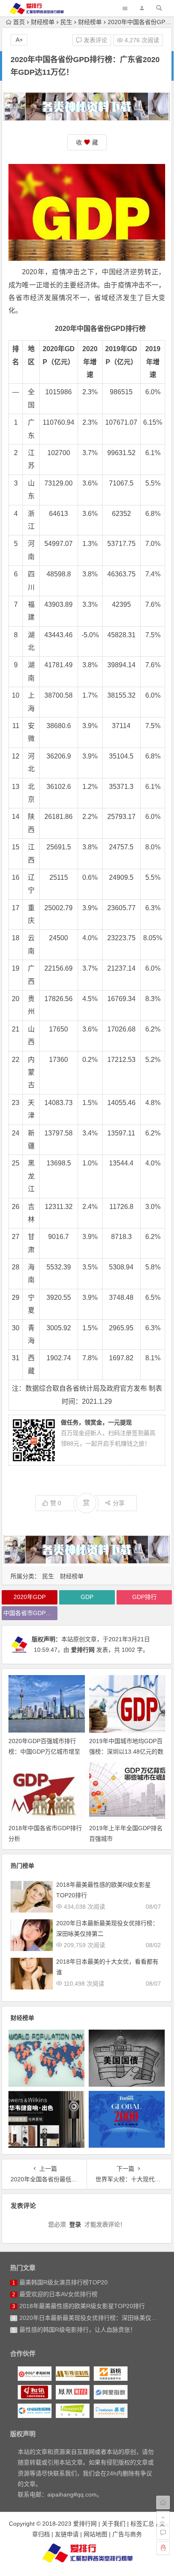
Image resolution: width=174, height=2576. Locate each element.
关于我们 (114, 2524)
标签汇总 (142, 2524)
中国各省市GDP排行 (30, 1613)
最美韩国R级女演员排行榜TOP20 (64, 2282)
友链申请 (67, 2534)
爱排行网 (83, 1650)
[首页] (163, 2502)
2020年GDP (30, 1597)
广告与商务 (127, 2534)
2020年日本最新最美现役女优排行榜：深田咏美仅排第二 (94, 2318)
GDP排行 (144, 1597)
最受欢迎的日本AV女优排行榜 (58, 2294)
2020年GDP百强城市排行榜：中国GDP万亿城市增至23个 (44, 1752)
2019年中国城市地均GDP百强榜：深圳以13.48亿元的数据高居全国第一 (126, 1752)
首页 (19, 22)
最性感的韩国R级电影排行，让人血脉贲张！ (78, 2330)
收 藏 (87, 142)
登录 (75, 2224)
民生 (66, 22)
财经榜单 (43, 22)
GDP (87, 1597)
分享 (119, 1503)
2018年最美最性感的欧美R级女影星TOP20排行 (82, 2306)
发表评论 (95, 40)
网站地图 (95, 2534)
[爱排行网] (87, 2553)
